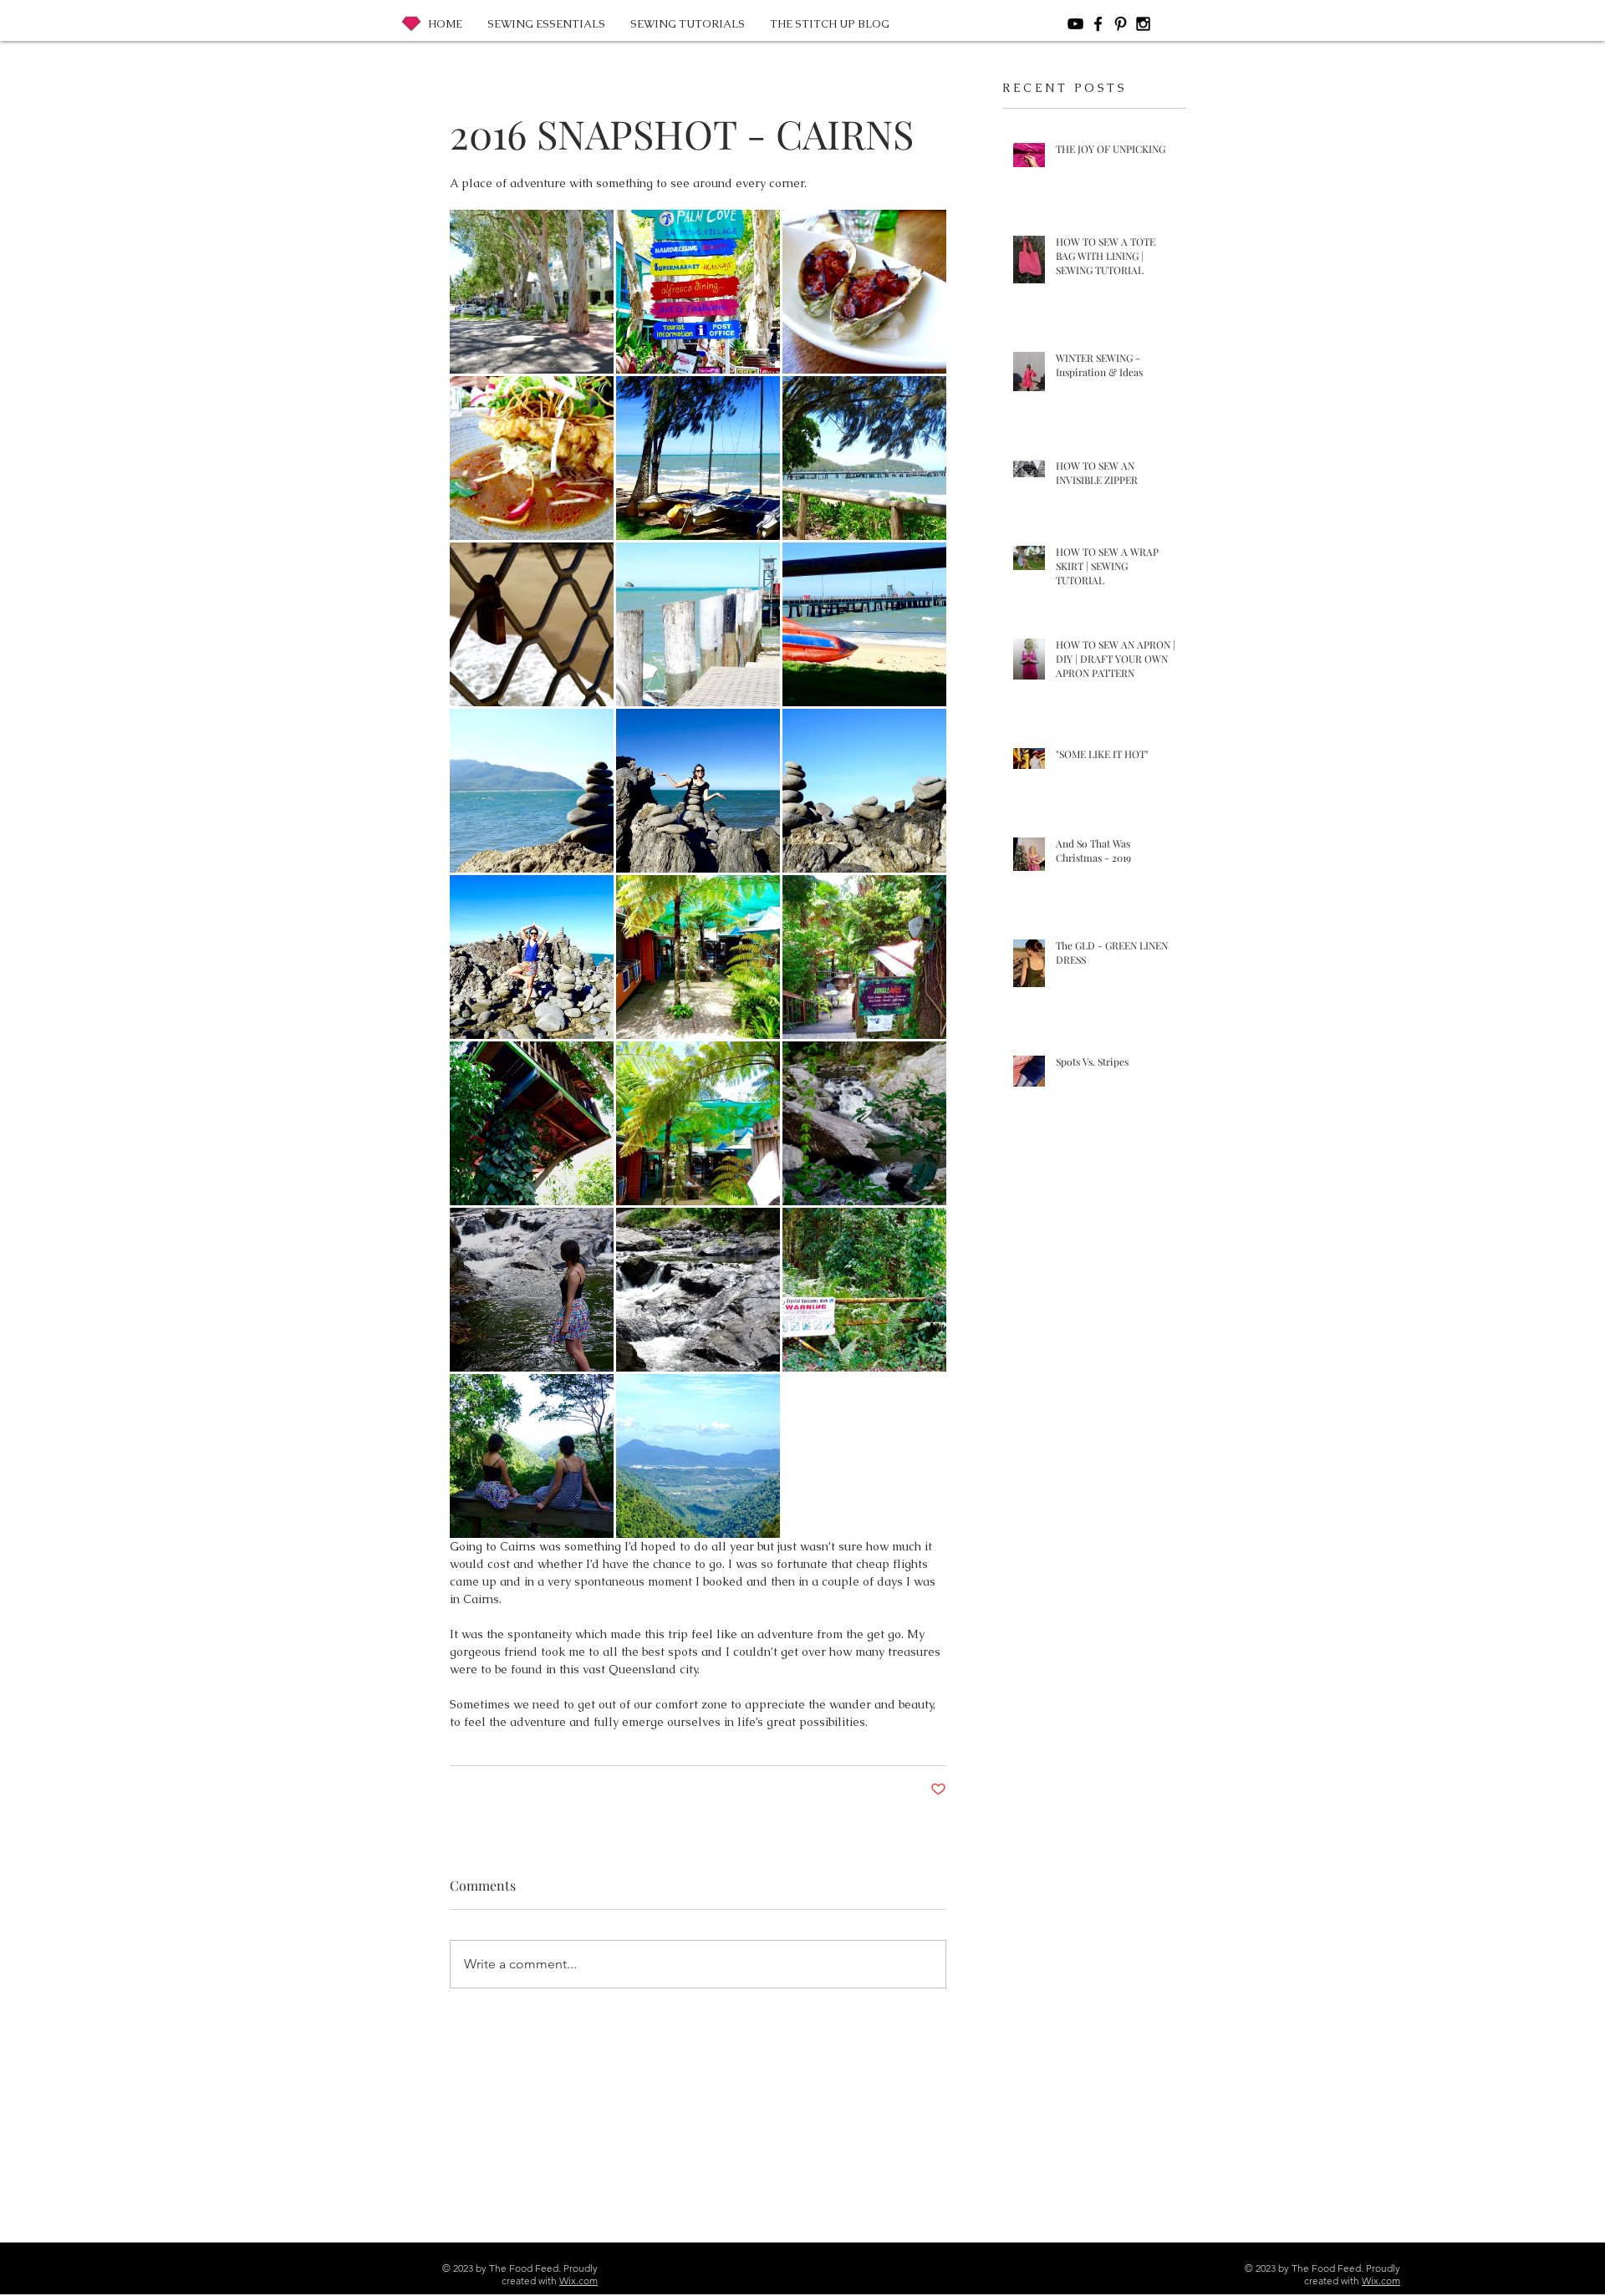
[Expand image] (532, 791)
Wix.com (578, 2281)
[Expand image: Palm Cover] (864, 292)
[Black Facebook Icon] (1098, 24)
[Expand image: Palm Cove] (532, 292)
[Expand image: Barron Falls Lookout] (532, 1456)
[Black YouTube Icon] (1075, 24)
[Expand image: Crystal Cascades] (864, 1123)
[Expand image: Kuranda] (698, 957)
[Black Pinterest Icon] (1121, 24)
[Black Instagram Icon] (1143, 24)
